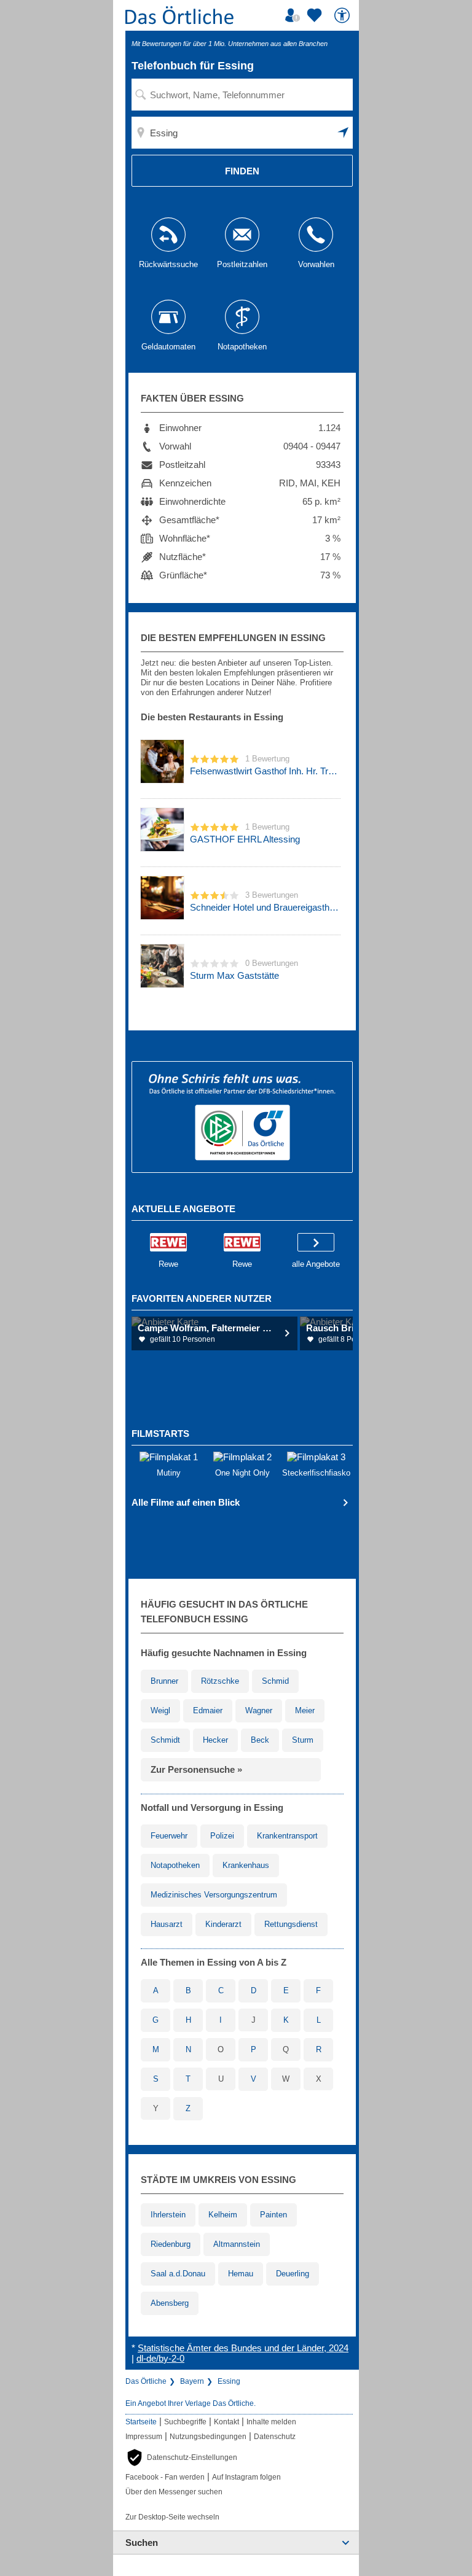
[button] (344, 133)
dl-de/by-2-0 (160, 2358)
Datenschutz (275, 2437)
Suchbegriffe (185, 2422)
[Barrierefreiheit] (344, 15)
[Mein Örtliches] (294, 15)
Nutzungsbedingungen (208, 2437)
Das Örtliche (146, 2381)
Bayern (192, 2381)
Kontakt (226, 2422)
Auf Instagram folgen (246, 2477)
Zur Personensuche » (196, 1769)
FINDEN (242, 171)
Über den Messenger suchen (174, 2492)
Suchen (142, 2543)
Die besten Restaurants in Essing (212, 717)
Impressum (144, 2437)
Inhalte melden (271, 2422)
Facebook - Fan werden (165, 2477)
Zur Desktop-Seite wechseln (172, 2517)
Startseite (141, 2422)
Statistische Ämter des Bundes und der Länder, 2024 (243, 2348)
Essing (229, 2381)
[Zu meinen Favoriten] (316, 15)
